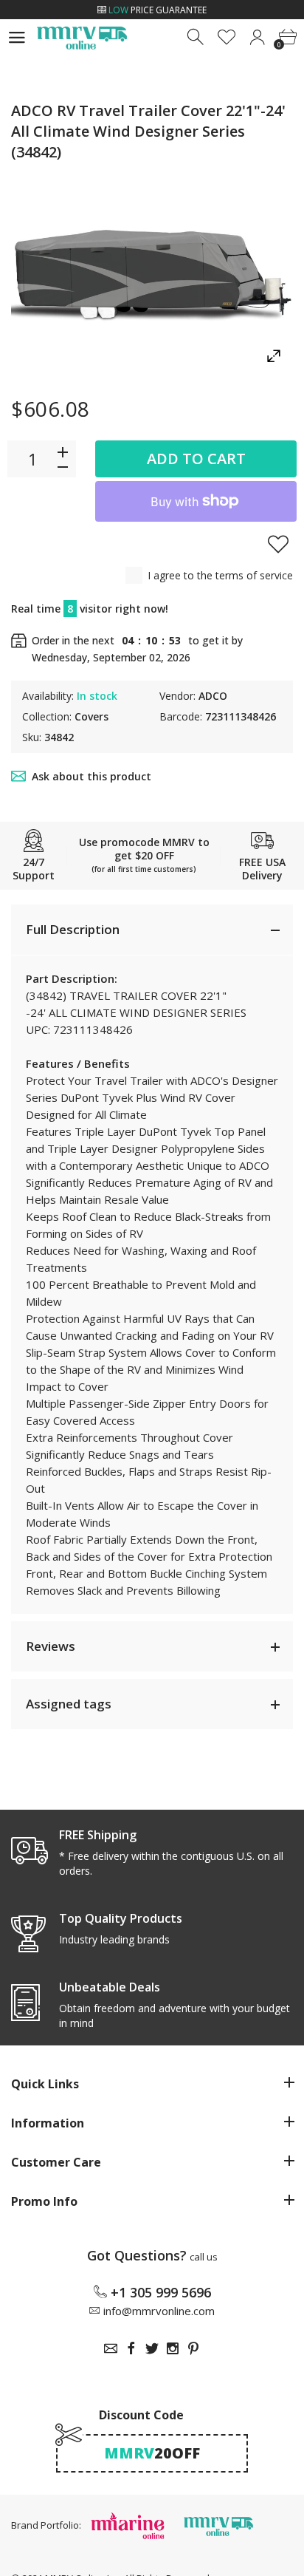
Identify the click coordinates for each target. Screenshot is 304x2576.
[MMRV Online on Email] (111, 2348)
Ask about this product (91, 776)
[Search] (197, 37)
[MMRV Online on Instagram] (173, 2348)
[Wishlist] (227, 37)
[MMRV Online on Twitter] (152, 2348)
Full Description (73, 929)
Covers (91, 716)
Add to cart (196, 459)
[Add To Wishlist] (278, 544)
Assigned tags (69, 1704)
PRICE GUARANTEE (158, 10)
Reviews (51, 1646)
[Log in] (257, 37)
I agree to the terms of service (220, 575)
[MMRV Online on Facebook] (131, 2348)
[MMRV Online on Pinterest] (193, 2348)
